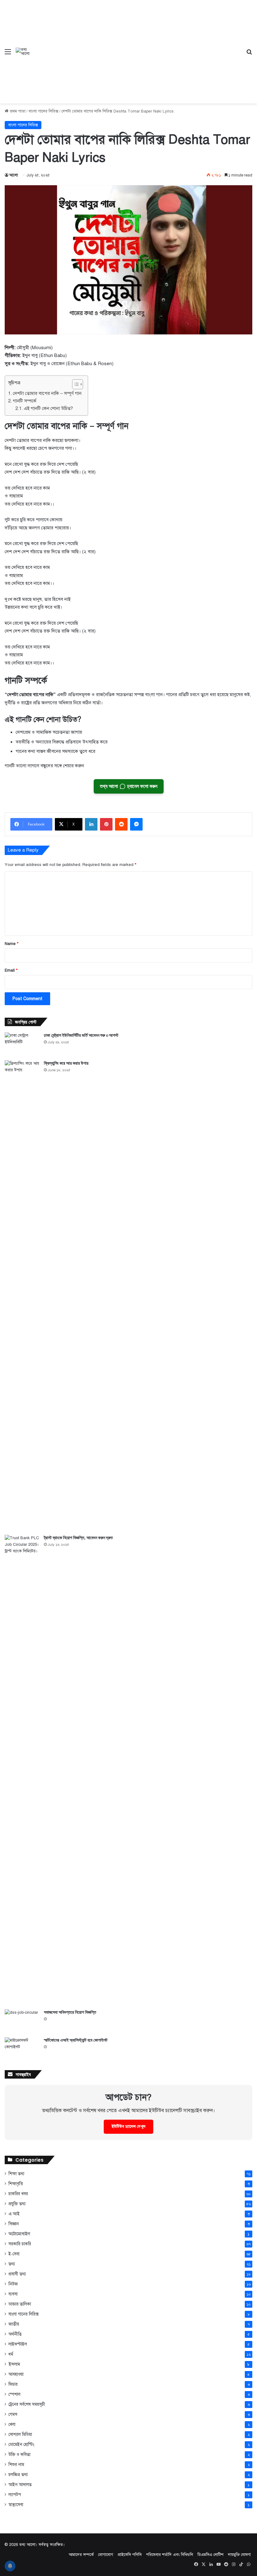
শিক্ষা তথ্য (16, 2174)
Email (11, 970)
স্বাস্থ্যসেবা (16, 2505)
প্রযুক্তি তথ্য (17, 2204)
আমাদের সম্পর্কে (81, 2555)
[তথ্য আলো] (24, 52)
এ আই (14, 2214)
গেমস (13, 2414)
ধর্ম (11, 2354)
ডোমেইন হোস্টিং (21, 2445)
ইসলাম (14, 2364)
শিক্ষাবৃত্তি (16, 2184)
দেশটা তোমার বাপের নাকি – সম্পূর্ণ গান (47, 393)
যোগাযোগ (106, 2555)
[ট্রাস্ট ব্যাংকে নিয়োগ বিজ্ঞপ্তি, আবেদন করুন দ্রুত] (22, 1770)
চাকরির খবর (18, 2194)
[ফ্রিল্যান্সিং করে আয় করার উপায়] (22, 1295)
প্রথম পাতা (17, 111)
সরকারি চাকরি (20, 2244)
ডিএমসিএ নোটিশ (210, 2555)
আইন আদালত (20, 2485)
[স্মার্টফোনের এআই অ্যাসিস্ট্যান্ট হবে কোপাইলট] (22, 2049)
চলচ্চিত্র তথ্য (18, 2475)
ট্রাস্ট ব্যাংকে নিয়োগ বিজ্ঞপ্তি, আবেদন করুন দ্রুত (78, 1538)
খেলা (12, 2424)
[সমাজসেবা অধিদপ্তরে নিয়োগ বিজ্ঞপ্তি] (22, 2021)
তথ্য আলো (27, 2545)
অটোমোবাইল (19, 2234)
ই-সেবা (14, 2254)
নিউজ (13, 2284)
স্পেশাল (14, 2394)
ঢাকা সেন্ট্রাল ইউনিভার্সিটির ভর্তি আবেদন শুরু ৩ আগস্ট (81, 1035)
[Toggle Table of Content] (74, 384)
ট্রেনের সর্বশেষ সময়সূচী (27, 2404)
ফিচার (13, 2384)
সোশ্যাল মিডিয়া (20, 2434)
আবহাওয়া (16, 2374)
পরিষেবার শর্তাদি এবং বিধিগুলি (170, 2555)
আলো (14, 175)
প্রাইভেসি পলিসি (130, 2555)
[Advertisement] (137, 47)
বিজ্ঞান (14, 2224)
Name (12, 944)
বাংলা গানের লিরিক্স (43, 111)
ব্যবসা (13, 2294)
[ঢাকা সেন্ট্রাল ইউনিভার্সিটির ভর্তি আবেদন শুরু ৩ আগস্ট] (22, 1044)
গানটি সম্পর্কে (25, 401)
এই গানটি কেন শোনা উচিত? (48, 408)
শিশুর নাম (16, 2465)
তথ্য (12, 2264)
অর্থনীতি (15, 2334)
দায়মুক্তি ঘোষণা (239, 2555)
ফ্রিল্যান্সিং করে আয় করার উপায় (66, 1063)
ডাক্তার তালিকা (20, 2304)
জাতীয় (14, 2324)
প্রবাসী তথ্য (17, 2274)
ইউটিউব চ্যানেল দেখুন (128, 2127)
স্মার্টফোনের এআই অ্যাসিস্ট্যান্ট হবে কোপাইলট (76, 2040)
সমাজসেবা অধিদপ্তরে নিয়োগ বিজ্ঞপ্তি (70, 2012)
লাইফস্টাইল (18, 2344)
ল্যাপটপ (15, 2495)
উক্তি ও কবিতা (19, 2455)
